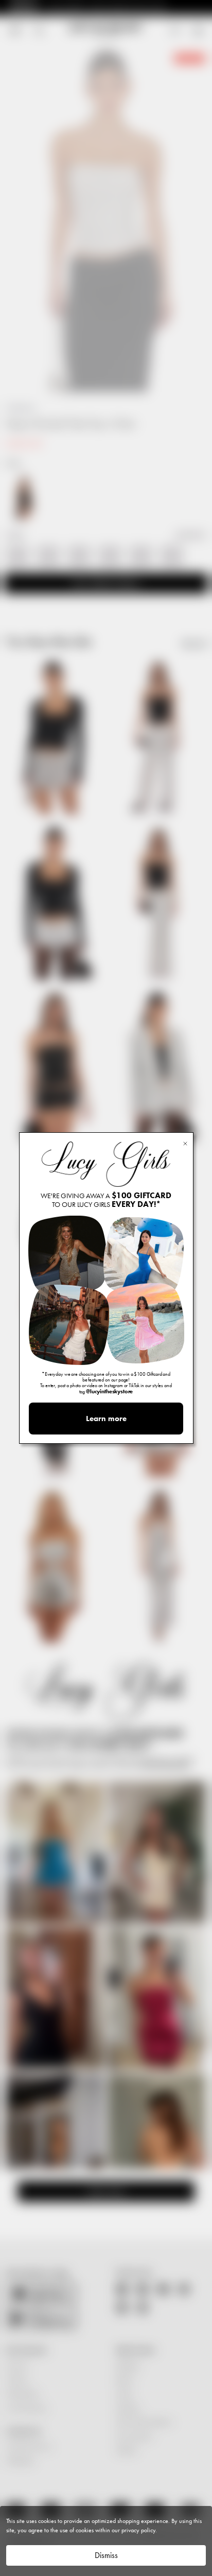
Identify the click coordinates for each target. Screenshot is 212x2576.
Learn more (106, 1419)
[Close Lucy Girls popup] (185, 1143)
